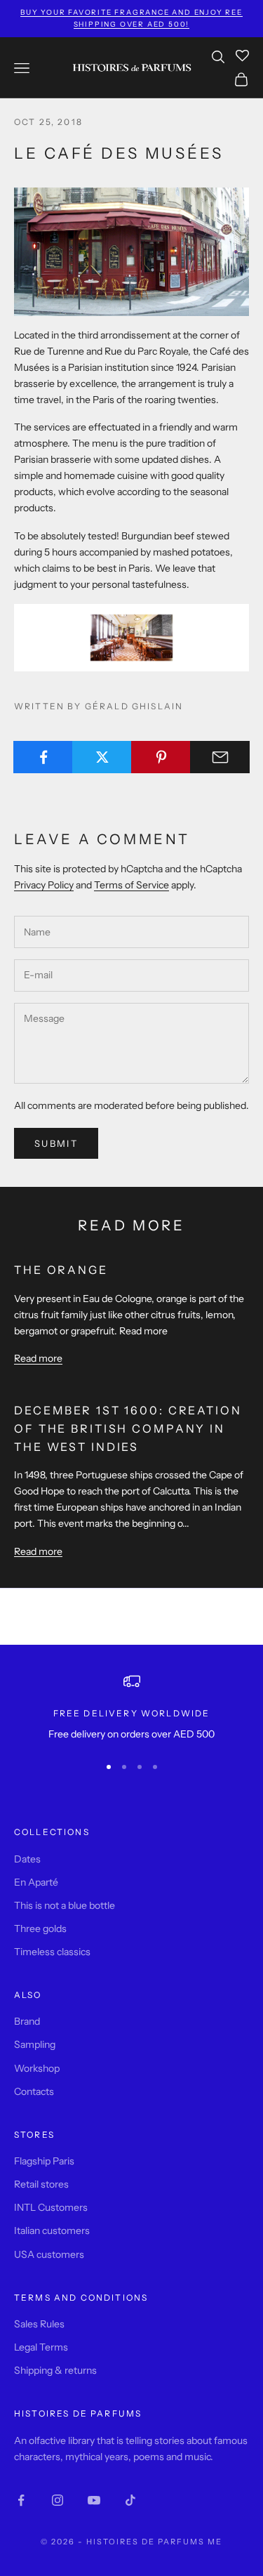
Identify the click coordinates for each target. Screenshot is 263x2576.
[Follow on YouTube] (94, 2500)
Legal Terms (41, 2347)
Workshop (37, 2068)
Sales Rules (39, 2324)
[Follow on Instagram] (58, 2500)
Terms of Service (131, 885)
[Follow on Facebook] (21, 2500)
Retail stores (41, 2184)
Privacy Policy (44, 885)
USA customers (49, 2254)
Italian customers (52, 2230)
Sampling (35, 2044)
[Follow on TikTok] (130, 2500)
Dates (27, 1859)
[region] (131, 1708)
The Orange (61, 1270)
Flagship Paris (44, 2161)
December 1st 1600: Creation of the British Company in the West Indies (128, 1428)
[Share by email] (220, 757)
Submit (56, 1143)
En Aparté (36, 1882)
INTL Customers (51, 2207)
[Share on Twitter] (102, 757)
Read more (38, 1358)
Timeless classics (52, 1952)
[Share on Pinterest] (161, 757)
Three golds (40, 1928)
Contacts (34, 2091)
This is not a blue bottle (65, 1905)
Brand (27, 2021)
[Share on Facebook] (43, 757)
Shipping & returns (55, 2370)
